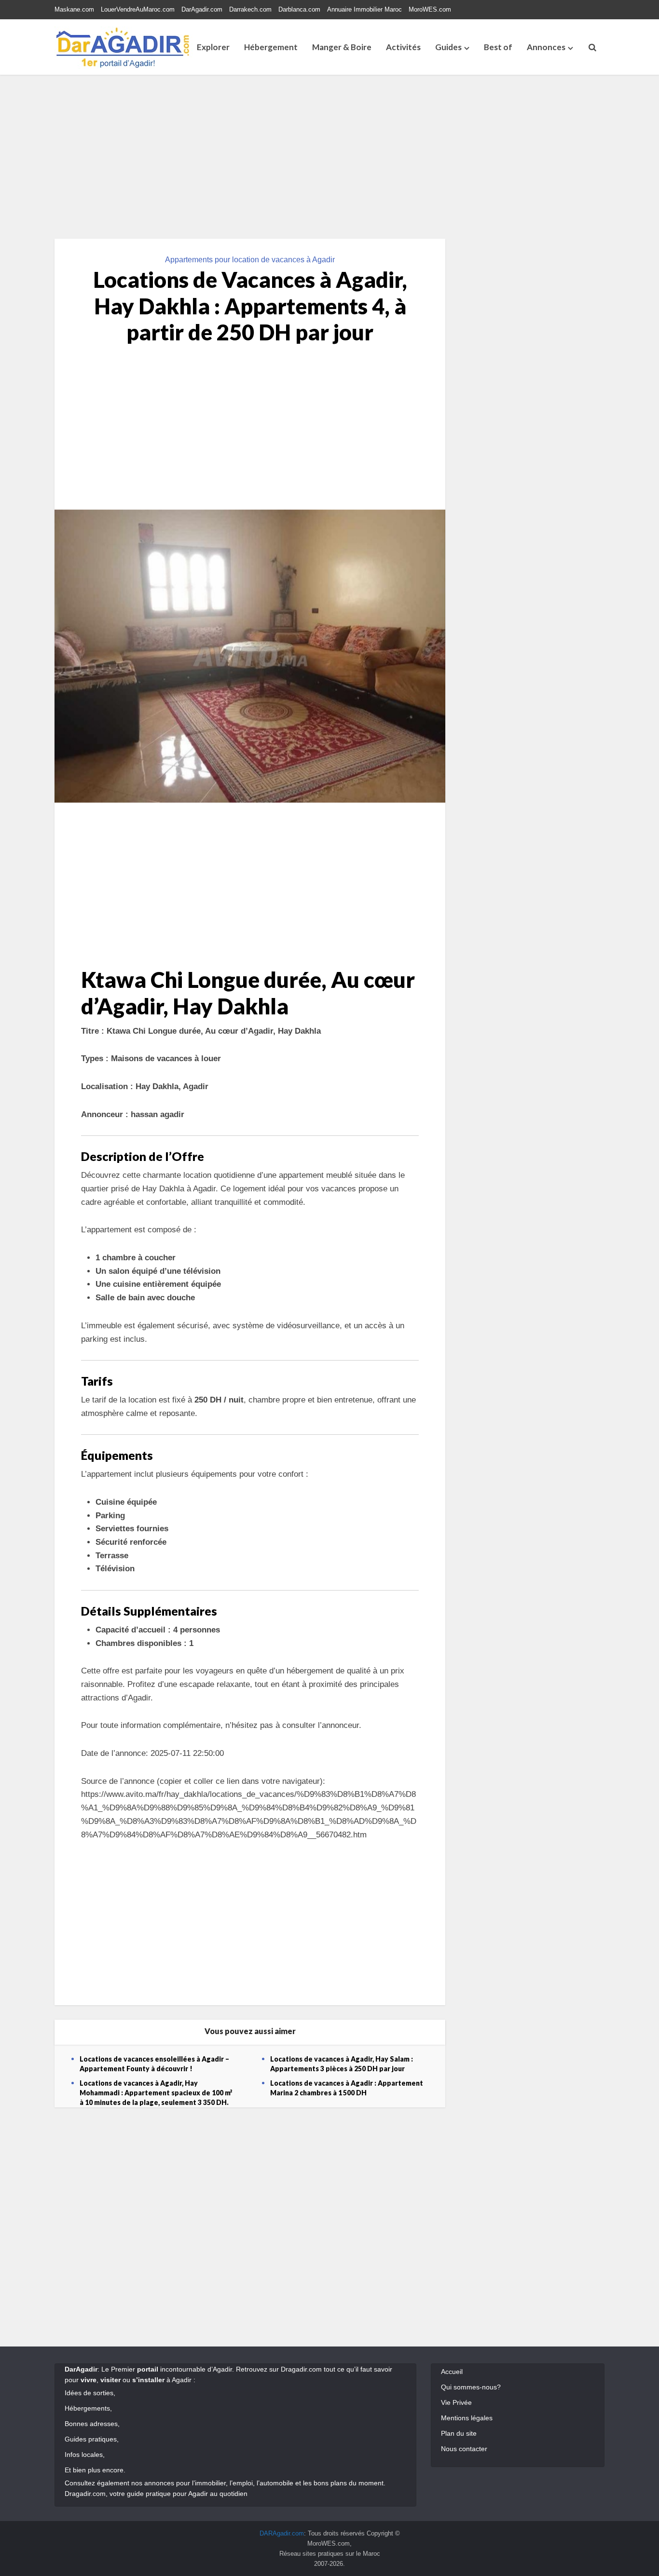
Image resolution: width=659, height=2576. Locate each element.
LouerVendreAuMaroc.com (138, 9)
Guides (448, 47)
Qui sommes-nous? (471, 2387)
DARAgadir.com (282, 2533)
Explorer (213, 47)
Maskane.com (74, 9)
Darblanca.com (299, 9)
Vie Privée (456, 2402)
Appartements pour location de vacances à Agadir (250, 260)
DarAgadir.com (202, 9)
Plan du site (459, 2433)
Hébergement (271, 47)
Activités (403, 47)
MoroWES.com (430, 9)
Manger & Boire (342, 47)
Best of (498, 47)
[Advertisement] (329, 157)
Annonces (546, 47)
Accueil (452, 2372)
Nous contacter (464, 2449)
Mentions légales (467, 2418)
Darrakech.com (250, 9)
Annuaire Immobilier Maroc (364, 9)
